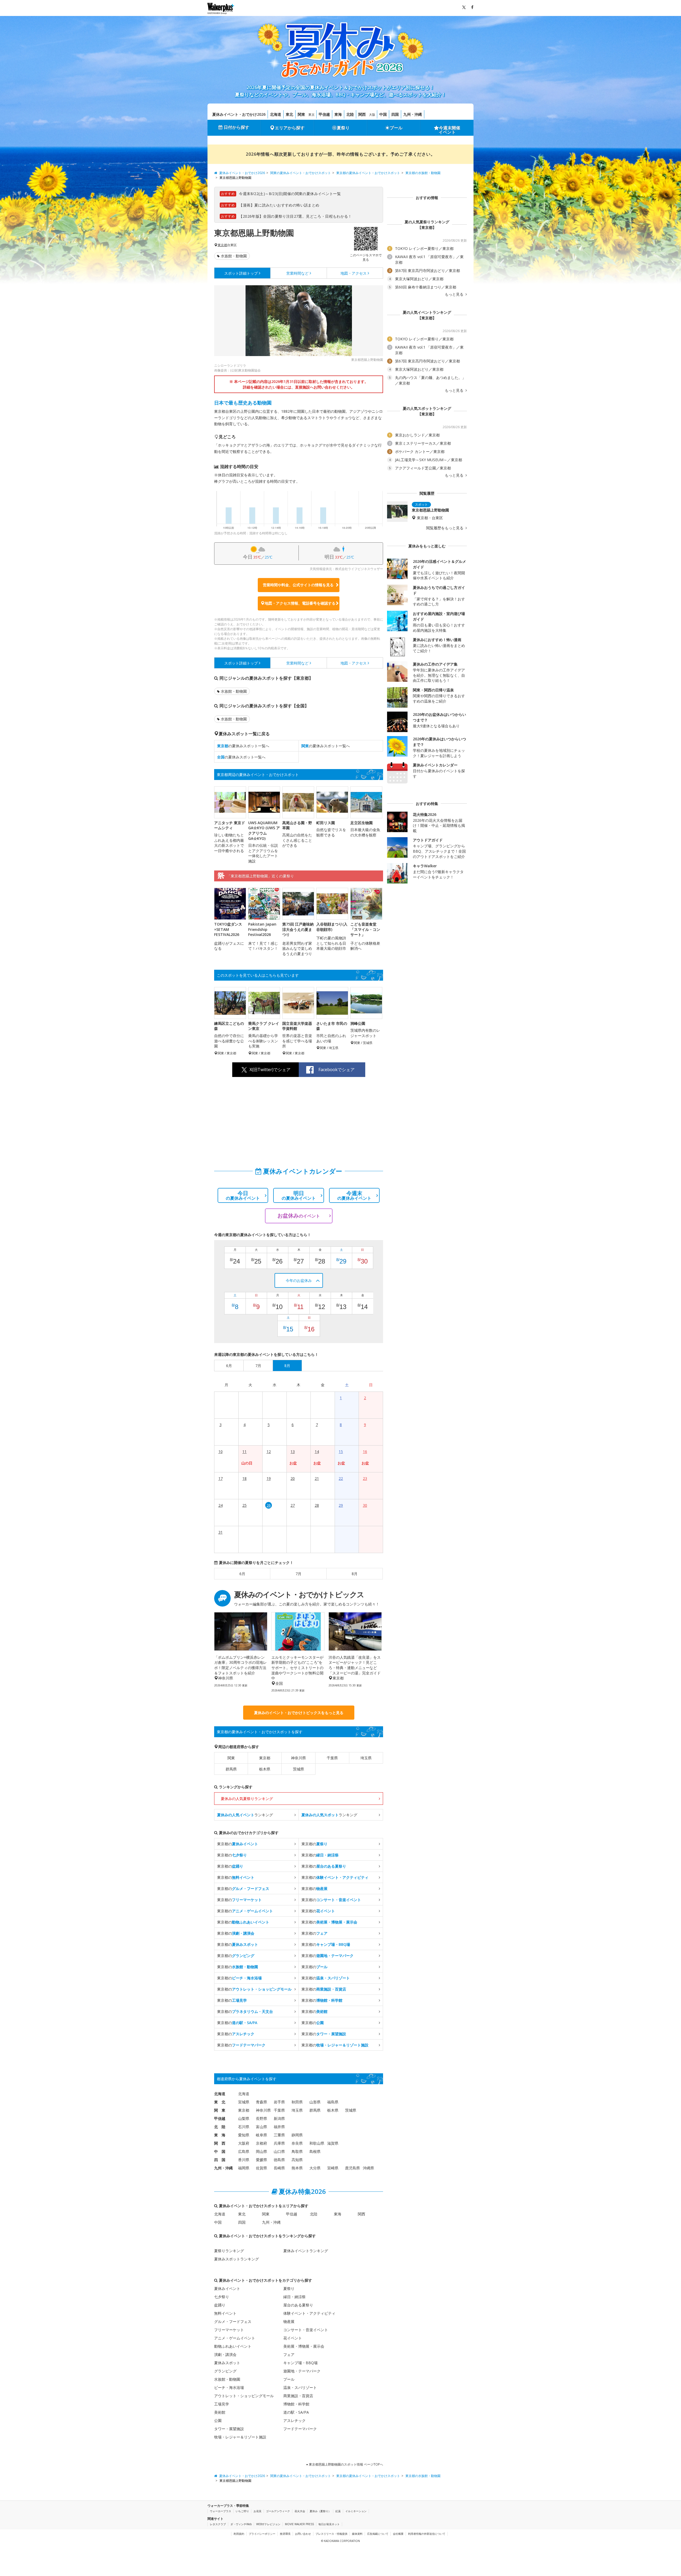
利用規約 (239, 2534)
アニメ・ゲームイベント (235, 2338)
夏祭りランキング (229, 2251)
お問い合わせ (303, 2534)
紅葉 (338, 2511)
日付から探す (236, 127)
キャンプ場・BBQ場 (300, 2363)
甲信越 (324, 114)
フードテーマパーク (300, 2429)
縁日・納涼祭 (294, 2297)
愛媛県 (261, 2160)
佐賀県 (261, 2168)
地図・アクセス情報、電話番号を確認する (300, 603)
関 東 (220, 2110)
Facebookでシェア (337, 1070)
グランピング (225, 2371)
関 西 (220, 2143)
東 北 (220, 2102)
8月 (355, 1574)
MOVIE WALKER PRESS (299, 2524)
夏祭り (343, 128)
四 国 (220, 2160)
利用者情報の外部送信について (427, 2534)
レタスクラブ (218, 2524)
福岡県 (244, 2168)
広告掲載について (378, 2534)
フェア (289, 2354)
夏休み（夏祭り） (320, 2511)
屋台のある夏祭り (298, 2305)
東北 (289, 114)
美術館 (220, 2412)
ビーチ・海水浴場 (229, 2387)
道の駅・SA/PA (296, 2412)
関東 (301, 114)
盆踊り (220, 2305)
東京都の (238, 1844)
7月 (298, 1574)
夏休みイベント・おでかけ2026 (239, 114)
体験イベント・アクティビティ (309, 2313)
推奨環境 (285, 2534)
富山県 (261, 2127)
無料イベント (225, 2313)
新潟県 (279, 2118)
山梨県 (244, 2118)
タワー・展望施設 (229, 2429)
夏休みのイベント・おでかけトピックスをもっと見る (299, 1713)
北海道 (276, 114)
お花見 (258, 2511)
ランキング (245, 1815)
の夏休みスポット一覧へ (243, 746)
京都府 (261, 2143)
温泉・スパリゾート (300, 2387)
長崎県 (279, 2168)
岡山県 (261, 2151)
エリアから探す (290, 128)
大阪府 (244, 2143)
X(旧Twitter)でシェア (270, 1070)
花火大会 (300, 2511)
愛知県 (244, 2135)
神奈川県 (298, 1758)
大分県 (315, 2168)
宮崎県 (333, 2168)
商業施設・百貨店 (298, 2396)
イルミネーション (356, 2511)
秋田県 (297, 2102)
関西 (362, 114)
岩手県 (279, 2102)
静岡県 (297, 2135)
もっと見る (455, 294)
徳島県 (279, 2160)
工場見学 (222, 2404)
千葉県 (332, 1758)
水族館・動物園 (234, 256)
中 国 (220, 2151)
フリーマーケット (229, 2330)
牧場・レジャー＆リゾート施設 (240, 2437)
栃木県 (265, 1769)
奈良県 (297, 2143)
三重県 (279, 2135)
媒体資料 (357, 2534)
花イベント (293, 2338)
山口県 (279, 2151)
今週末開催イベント (450, 130)
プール (396, 128)
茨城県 (298, 1769)
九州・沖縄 (413, 114)
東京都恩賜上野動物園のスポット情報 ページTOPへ (346, 2464)
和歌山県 (317, 2143)
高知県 (297, 2160)
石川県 (244, 2127)
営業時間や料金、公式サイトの (298, 585)
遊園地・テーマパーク (302, 2371)
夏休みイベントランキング (306, 2251)
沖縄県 (368, 2168)
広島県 (244, 2151)
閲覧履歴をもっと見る (445, 528)
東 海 (220, 2135)
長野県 (261, 2118)
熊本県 (297, 2168)
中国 (383, 114)
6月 (242, 1574)
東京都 (222, 245)
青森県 (261, 2102)
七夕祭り (222, 2297)
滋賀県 (333, 2143)
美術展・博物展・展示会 (304, 2346)
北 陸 (220, 2127)
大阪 (372, 115)
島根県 (315, 2151)
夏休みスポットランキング (236, 2259)
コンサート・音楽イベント (306, 2330)
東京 (312, 115)
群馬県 (231, 1769)
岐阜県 (261, 2135)
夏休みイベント (227, 2288)
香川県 (244, 2160)
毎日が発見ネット (329, 2524)
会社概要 (398, 2534)
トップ (241, 273)
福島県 (333, 2102)
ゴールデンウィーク (278, 2511)
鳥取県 (297, 2151)
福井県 (279, 2127)
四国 (395, 114)
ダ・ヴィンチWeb (241, 2524)
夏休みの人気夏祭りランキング (247, 1799)
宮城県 (244, 2102)
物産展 (289, 2321)
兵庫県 (279, 2143)
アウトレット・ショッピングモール (244, 2396)
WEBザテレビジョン (268, 2524)
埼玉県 (366, 1758)
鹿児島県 (352, 2168)
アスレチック (294, 2420)
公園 (218, 2420)
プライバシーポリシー (262, 2534)
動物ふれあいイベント (233, 2346)
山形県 (315, 2102)
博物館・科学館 (296, 2404)
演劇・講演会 (225, 2354)
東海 (338, 114)
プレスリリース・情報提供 (331, 2534)
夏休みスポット (227, 2363)
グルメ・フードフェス (233, 2321)
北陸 (350, 114)
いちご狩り (242, 2511)
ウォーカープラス (221, 2511)
